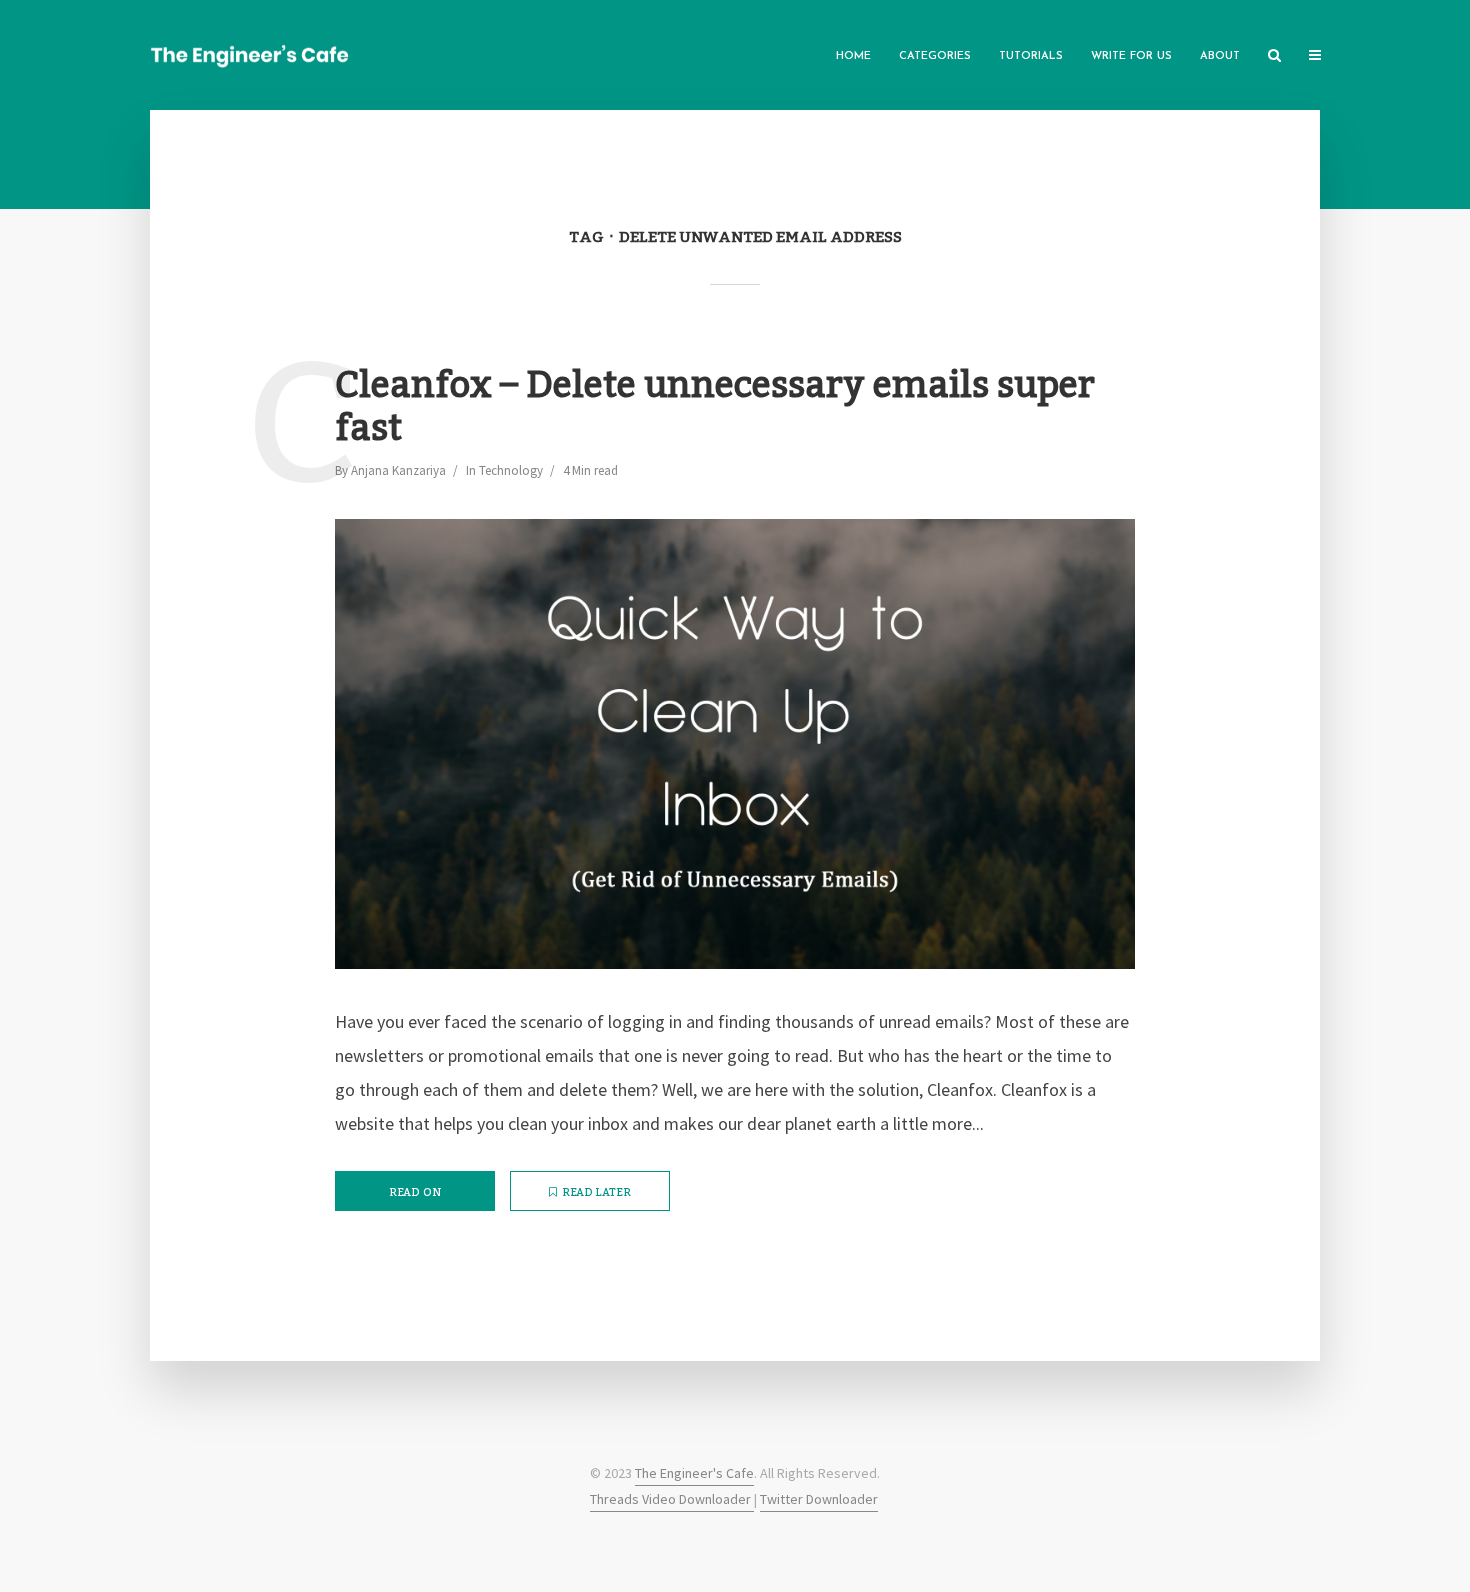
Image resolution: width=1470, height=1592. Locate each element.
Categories (935, 56)
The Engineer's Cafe (694, 1473)
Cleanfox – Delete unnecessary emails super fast (715, 408)
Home (853, 56)
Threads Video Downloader (672, 1499)
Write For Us (1131, 56)
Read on (415, 1193)
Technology (511, 470)
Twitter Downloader (819, 1499)
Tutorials (1031, 56)
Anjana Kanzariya (398, 470)
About (1220, 56)
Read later (596, 1193)
